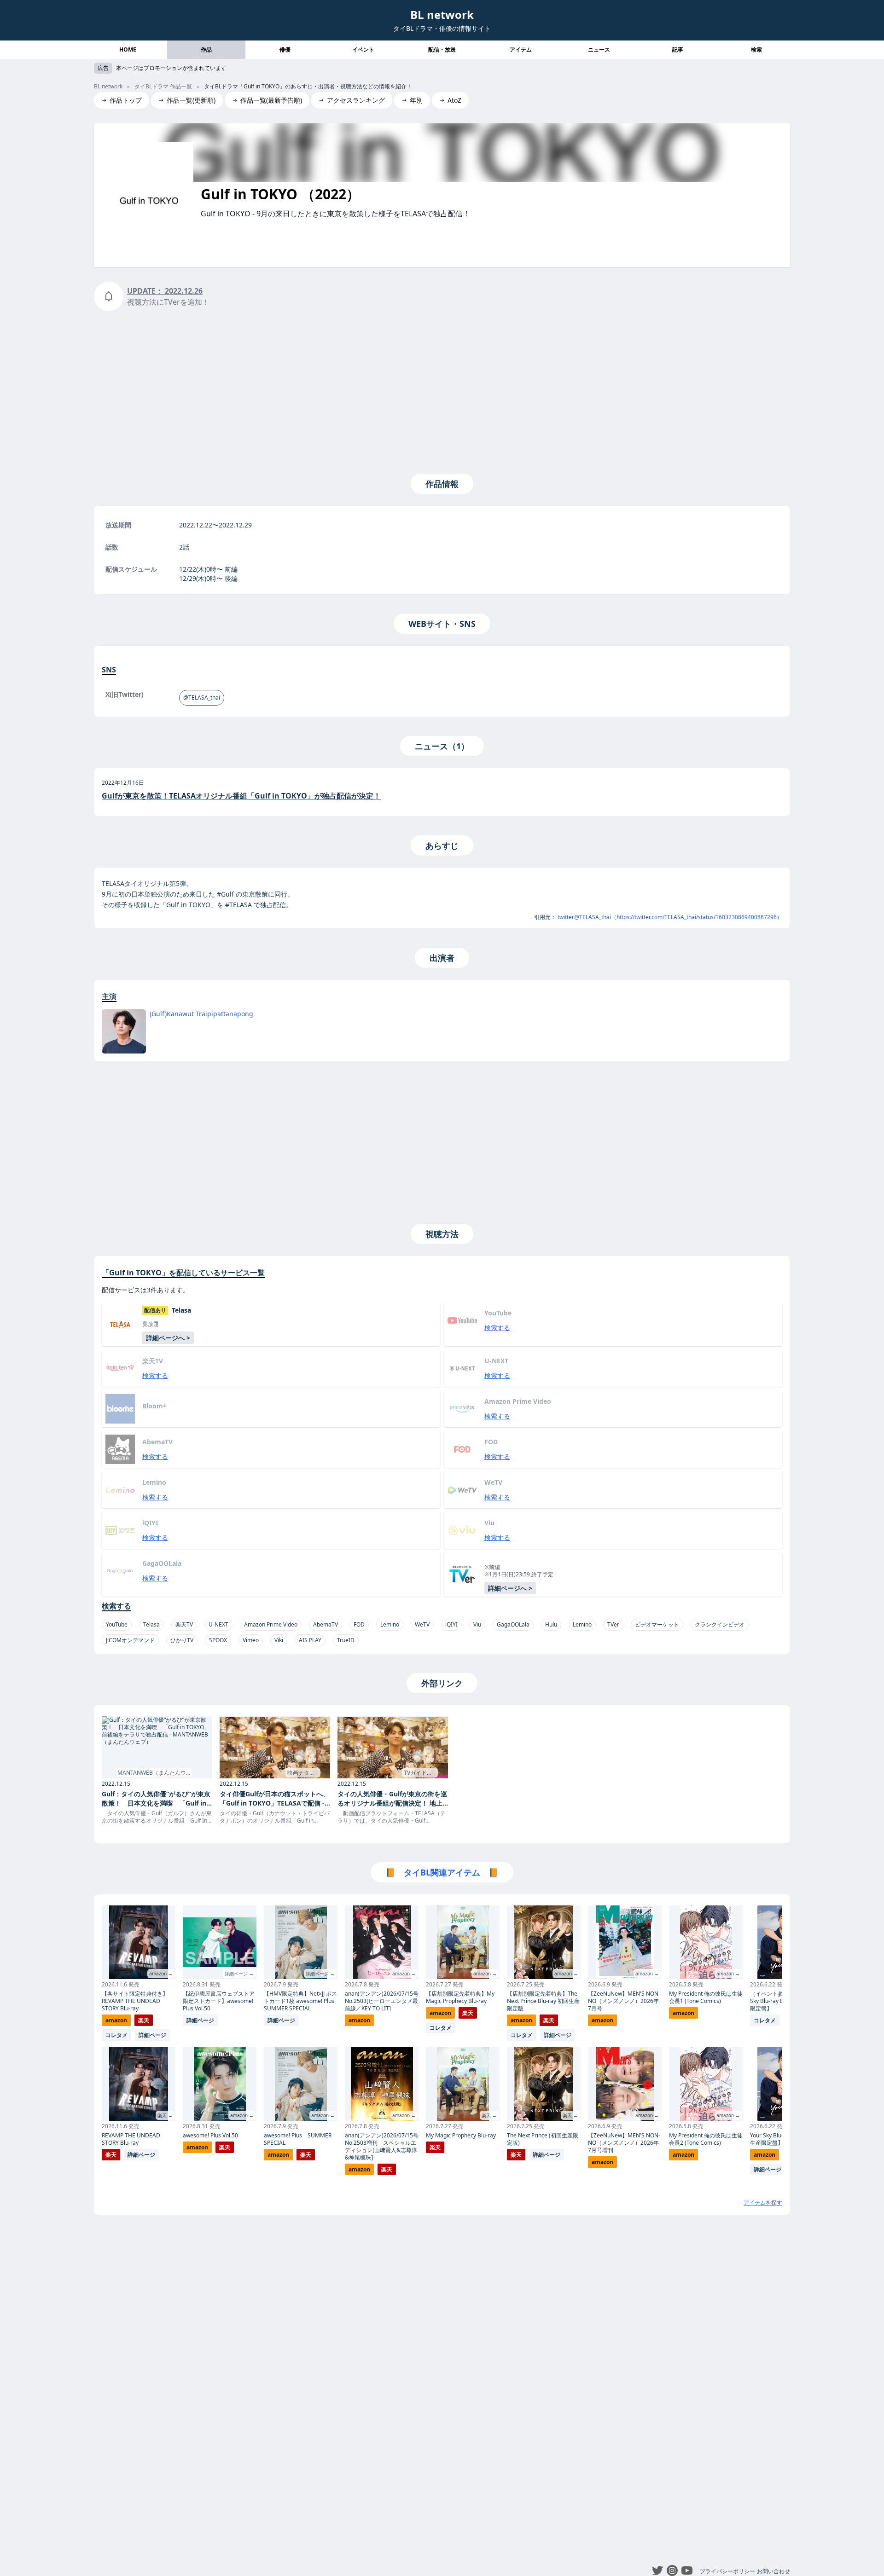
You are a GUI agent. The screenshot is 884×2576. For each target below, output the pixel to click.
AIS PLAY (310, 1640)
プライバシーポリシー (727, 2571)
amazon (116, 2020)
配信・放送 (442, 49)
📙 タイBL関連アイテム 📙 (442, 1872)
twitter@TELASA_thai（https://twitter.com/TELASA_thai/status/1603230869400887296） (670, 917)
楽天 (144, 2020)
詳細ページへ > (168, 1338)
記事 (678, 49)
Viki (279, 1640)
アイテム (521, 49)
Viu (477, 1624)
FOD (359, 1624)
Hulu (551, 1624)
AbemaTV (326, 1624)
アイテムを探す (763, 2203)
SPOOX (218, 1640)
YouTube (117, 1624)
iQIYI (451, 1624)
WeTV (422, 1624)
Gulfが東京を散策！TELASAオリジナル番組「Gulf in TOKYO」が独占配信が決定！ (241, 796)
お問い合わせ (773, 2571)
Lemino (390, 1624)
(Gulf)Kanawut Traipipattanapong (201, 1014)
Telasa (151, 1624)
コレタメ (116, 2035)
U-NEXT (218, 1624)
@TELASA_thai (202, 698)
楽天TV (184, 1624)
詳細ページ (152, 2035)
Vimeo (251, 1640)
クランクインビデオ (720, 1624)
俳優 (285, 49)
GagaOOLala (513, 1624)
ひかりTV (182, 1640)
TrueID (346, 1640)
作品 (206, 49)
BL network (442, 14)
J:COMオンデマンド (130, 1640)
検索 (756, 49)
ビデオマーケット (657, 1624)
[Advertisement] (442, 390)
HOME (128, 49)
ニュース (599, 49)
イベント (363, 49)
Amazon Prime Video (271, 1624)
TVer (613, 1624)
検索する (497, 1328)
